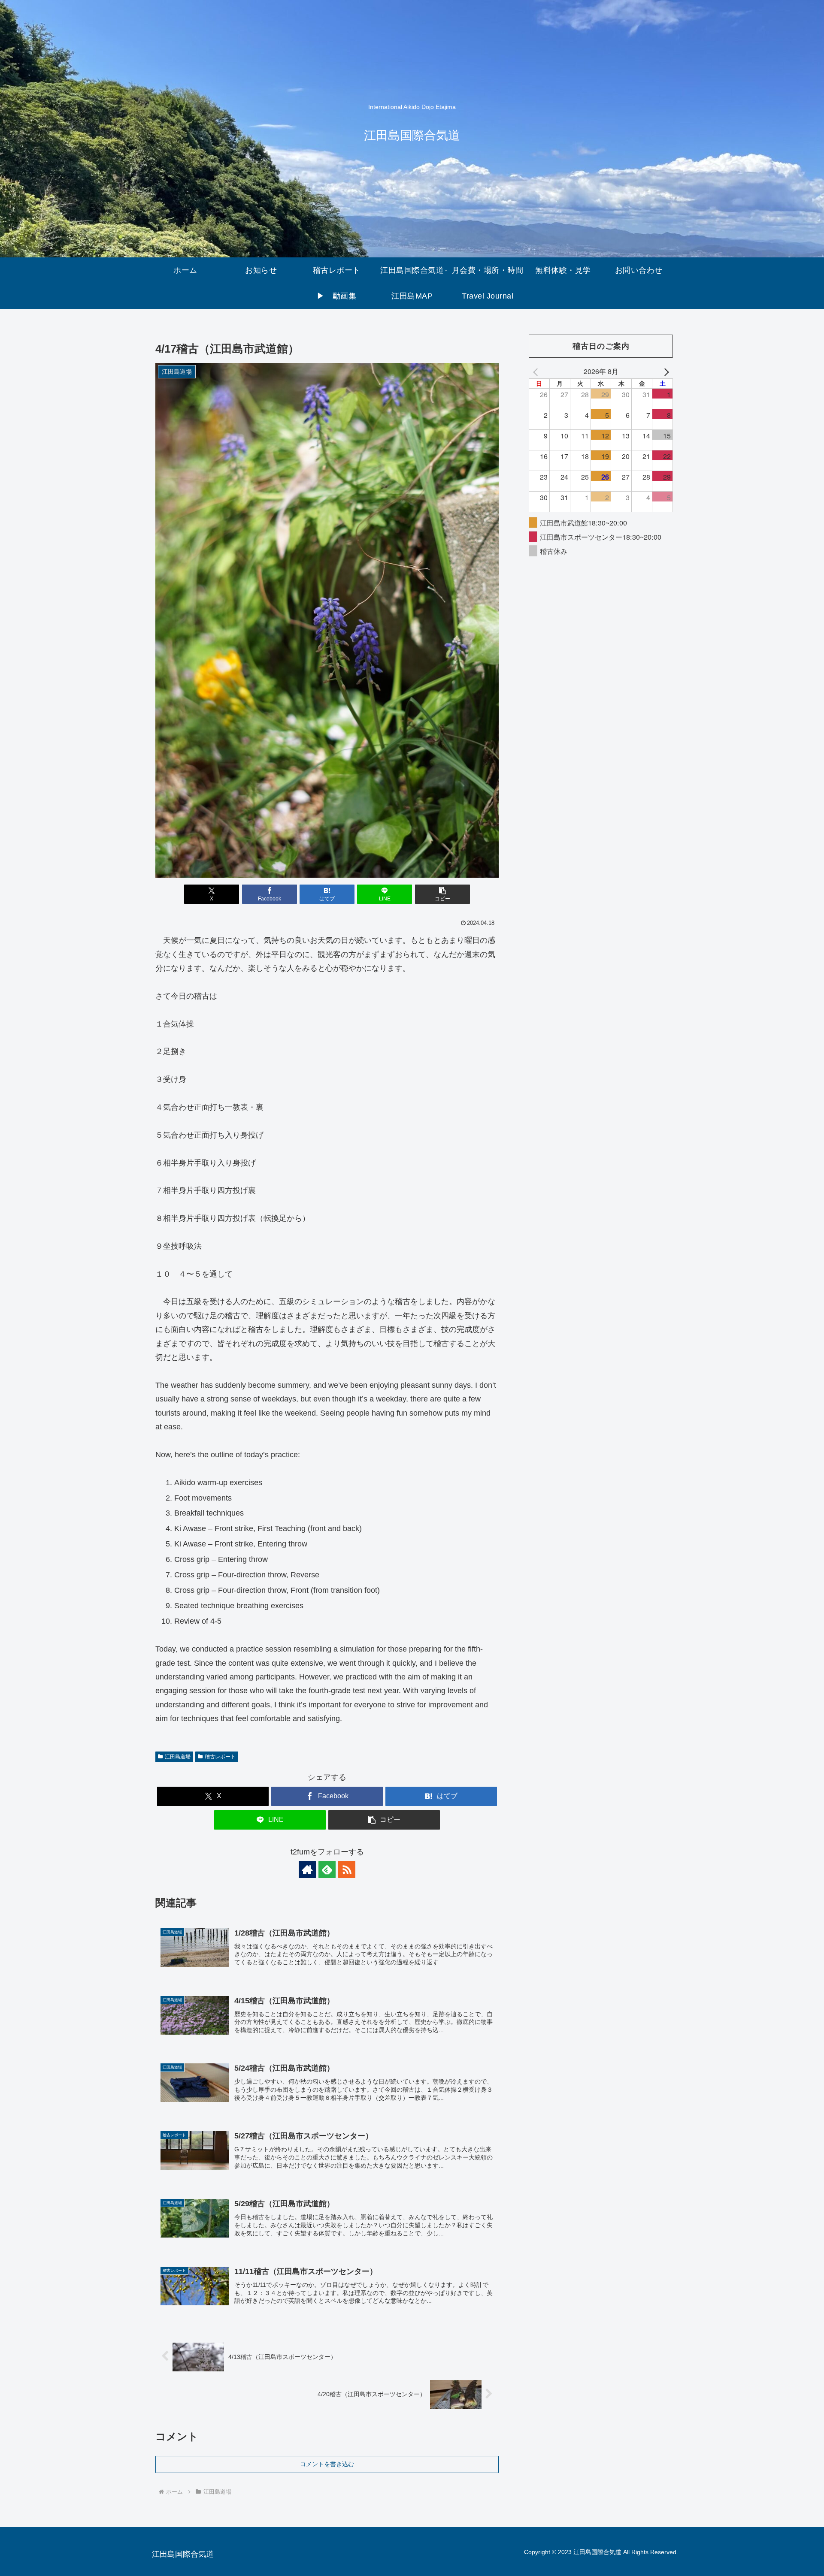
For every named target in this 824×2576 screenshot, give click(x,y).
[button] (442, 894)
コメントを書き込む (327, 2464)
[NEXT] (665, 371)
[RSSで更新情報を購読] (347, 1869)
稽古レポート (220, 1757)
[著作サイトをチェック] (307, 1869)
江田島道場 (178, 1757)
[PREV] (537, 371)
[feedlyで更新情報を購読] (327, 1869)
